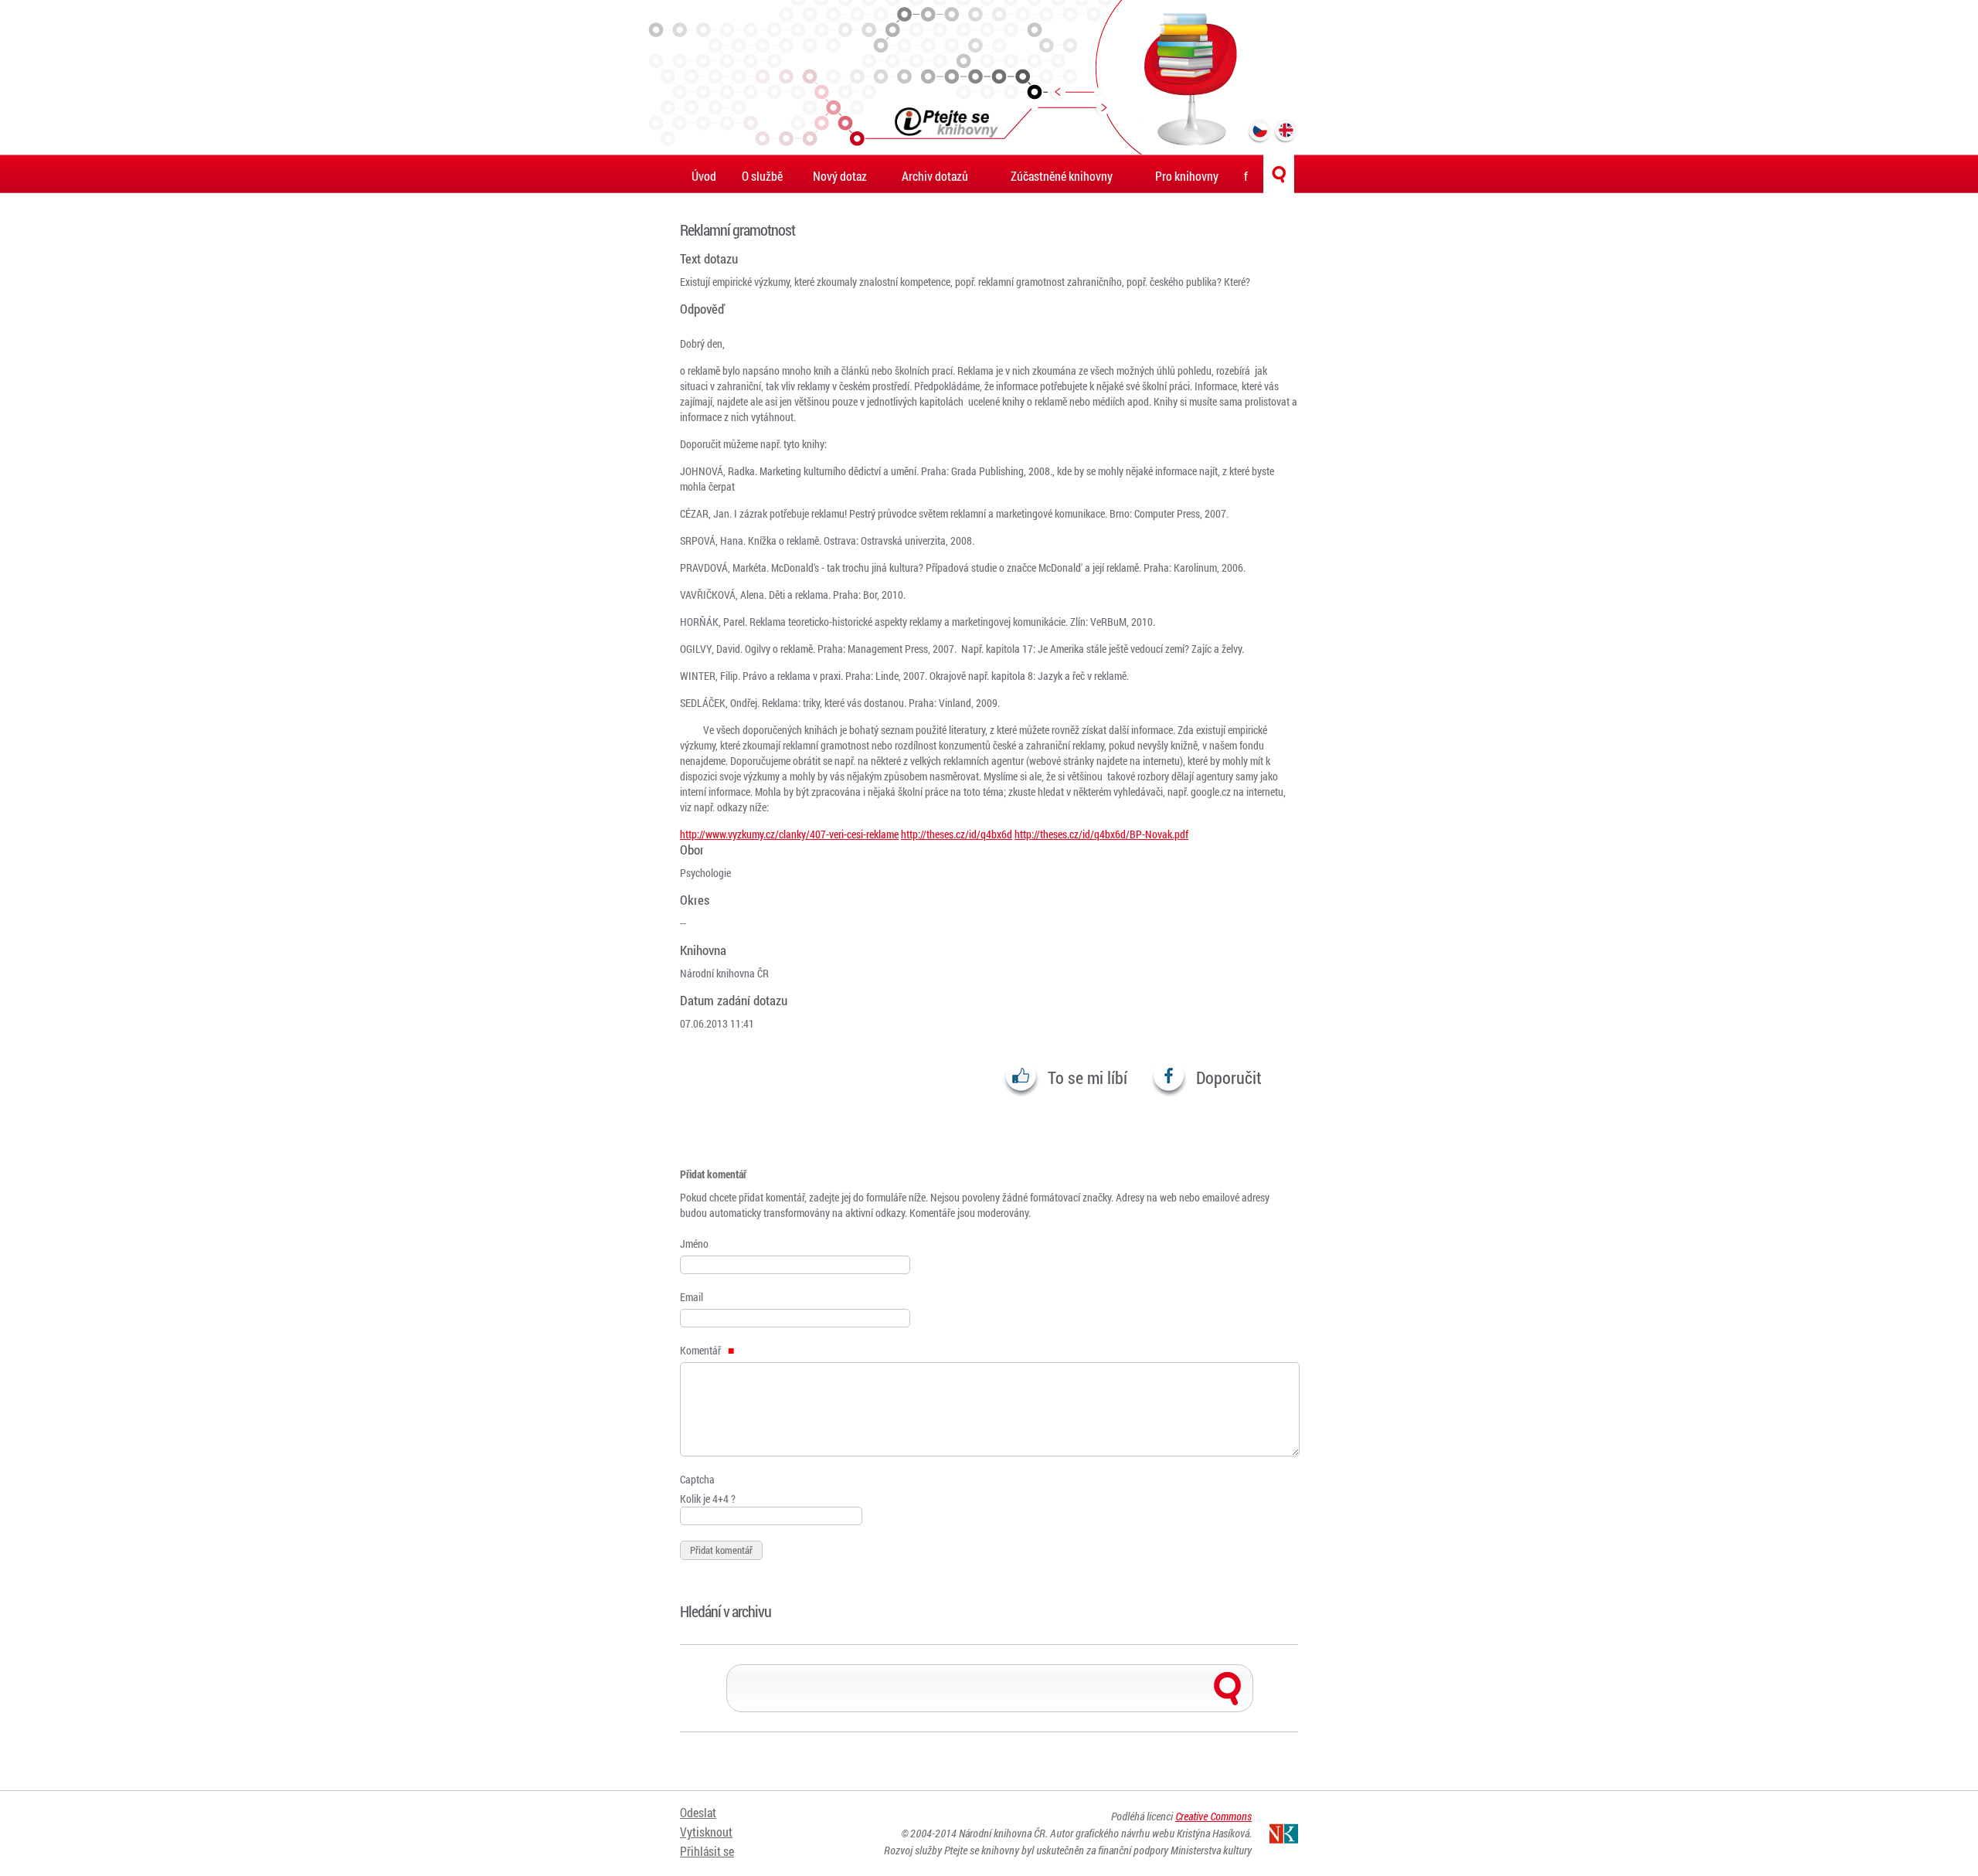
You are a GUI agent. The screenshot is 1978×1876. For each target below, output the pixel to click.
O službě (762, 176)
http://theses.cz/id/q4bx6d (957, 834)
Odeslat (698, 1812)
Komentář (702, 1350)
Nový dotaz (840, 176)
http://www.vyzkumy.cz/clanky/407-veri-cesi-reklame (789, 834)
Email (692, 1297)
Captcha (697, 1479)
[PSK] (989, 77)
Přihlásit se (707, 1851)
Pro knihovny (1187, 176)
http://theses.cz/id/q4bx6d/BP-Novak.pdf (1101, 834)
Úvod (704, 176)
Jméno (694, 1244)
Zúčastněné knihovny (1062, 176)
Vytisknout (706, 1832)
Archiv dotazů (935, 176)
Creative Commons (1213, 1816)
